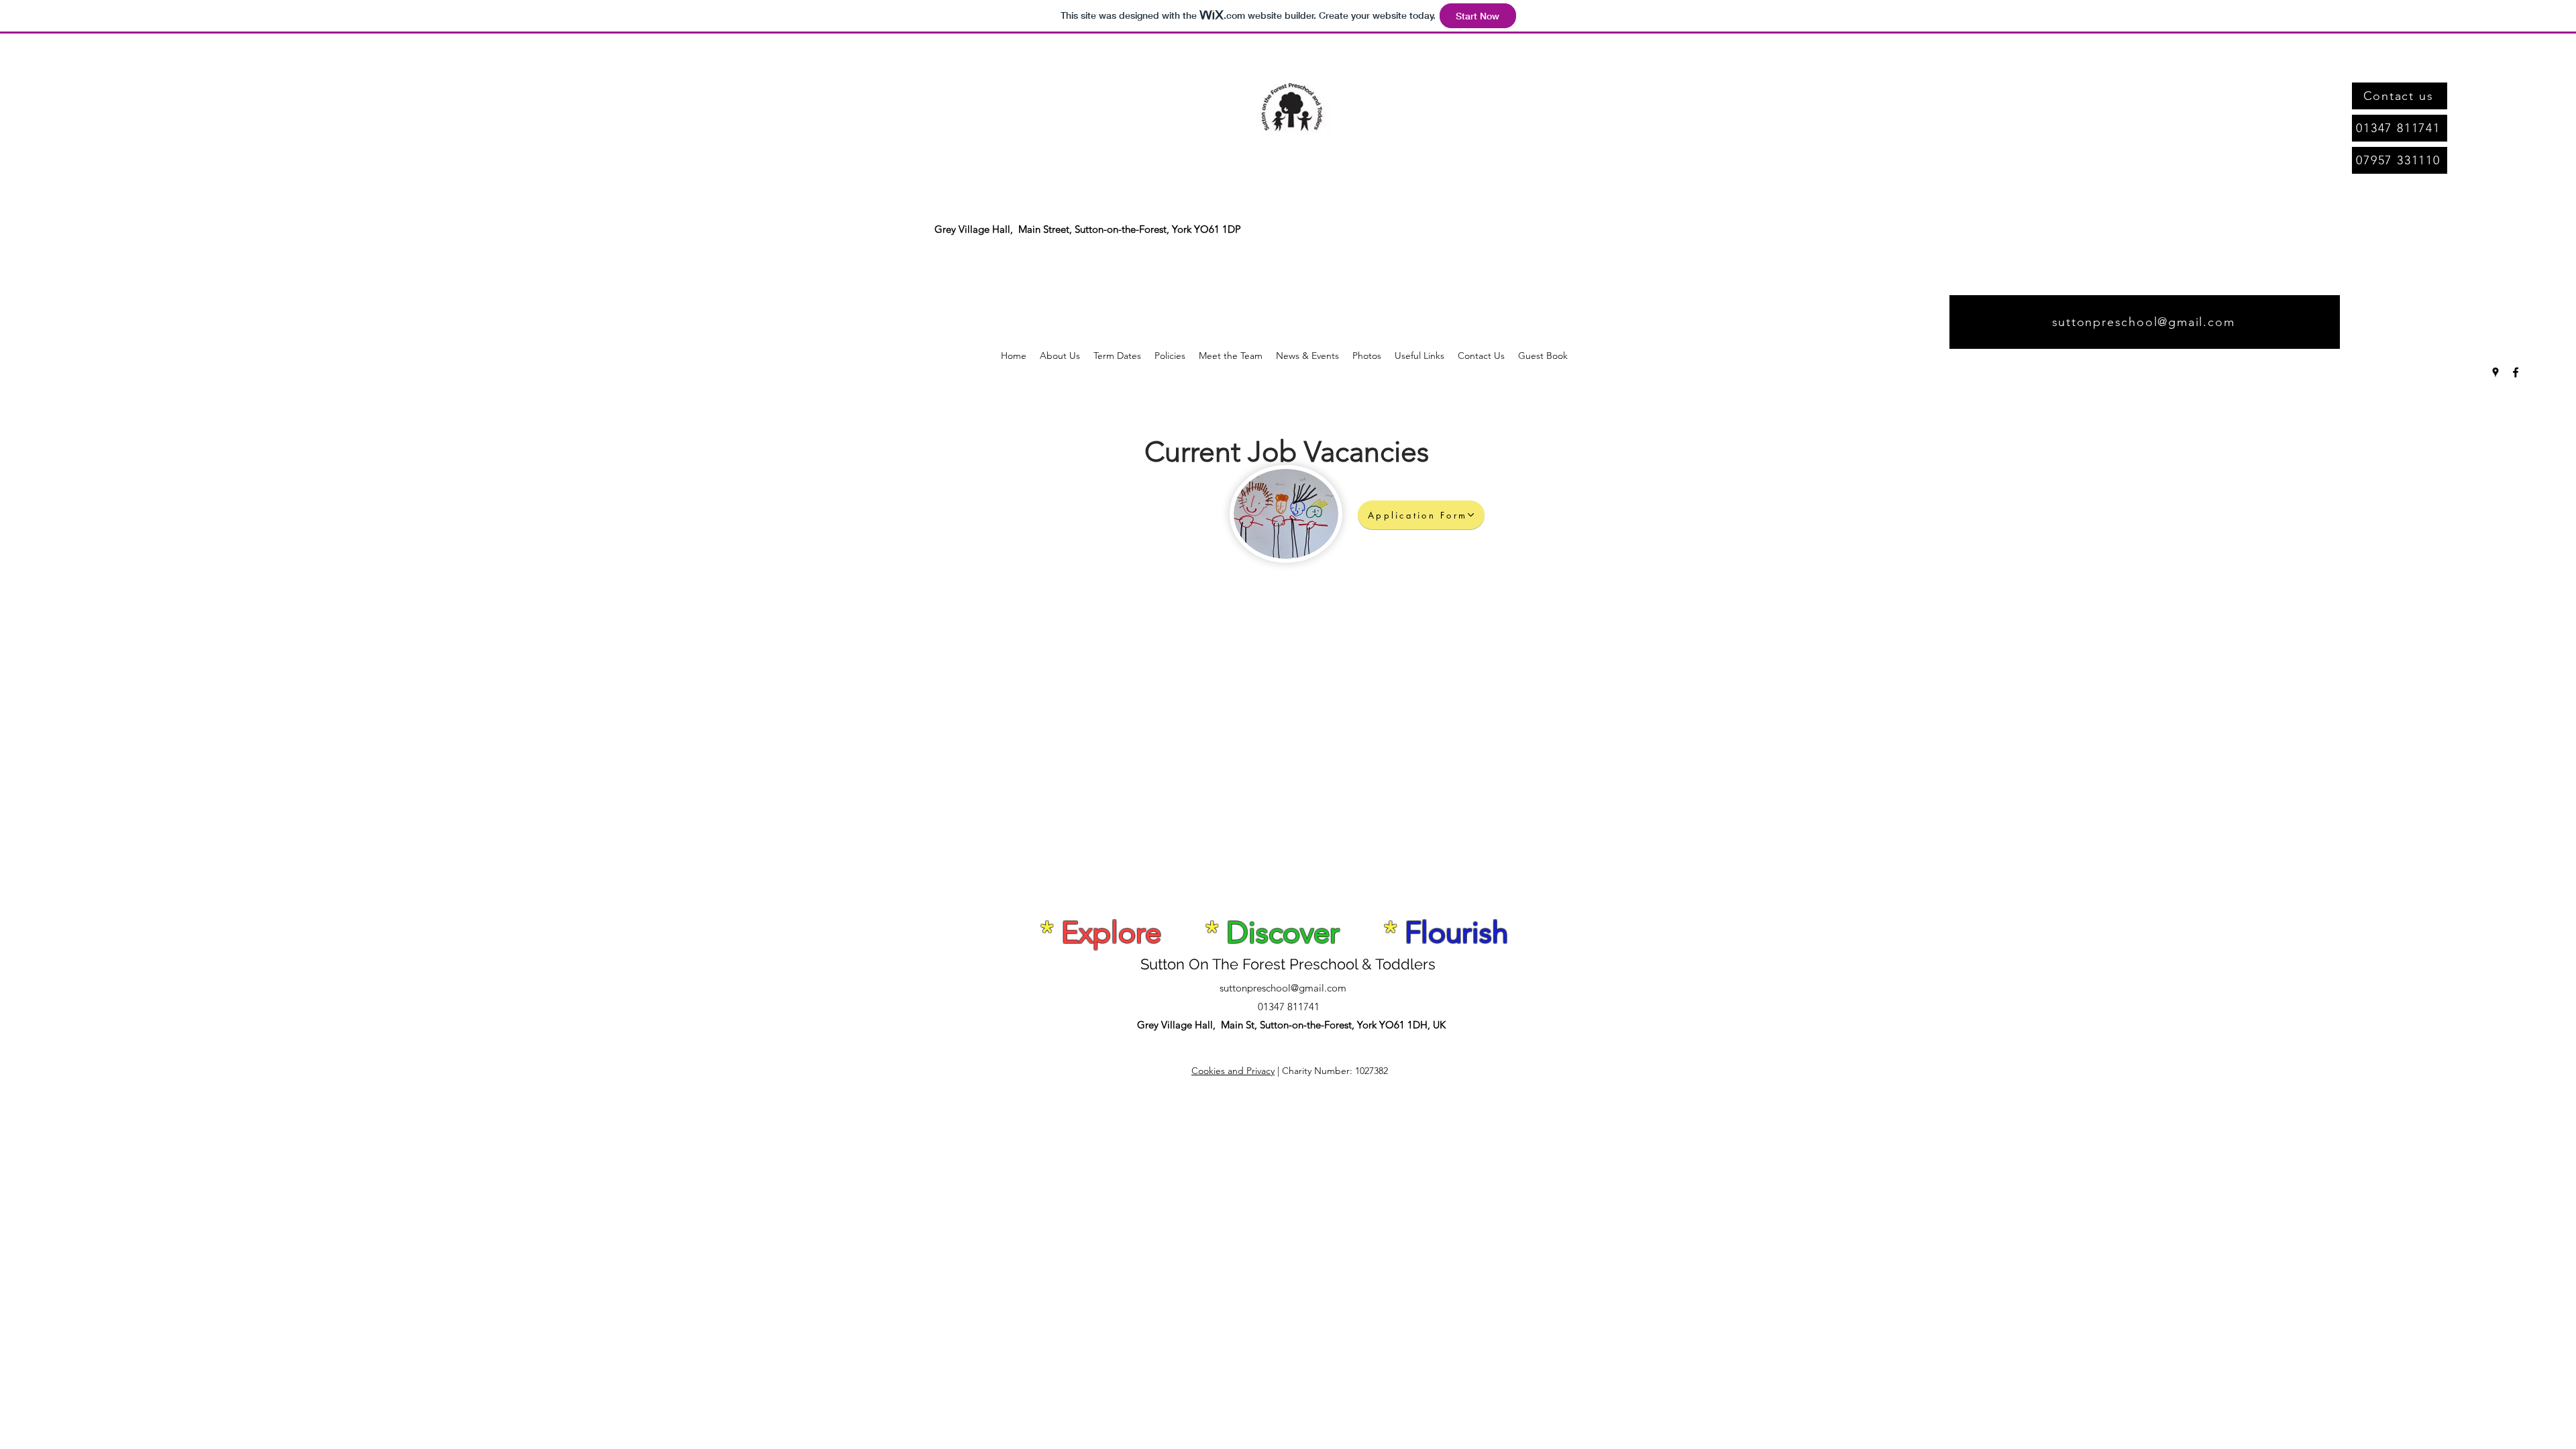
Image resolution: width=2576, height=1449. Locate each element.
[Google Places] (2495, 372)
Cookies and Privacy (1233, 1071)
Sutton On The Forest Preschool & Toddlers (1288, 964)
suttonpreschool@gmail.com (1283, 988)
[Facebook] (2516, 372)
